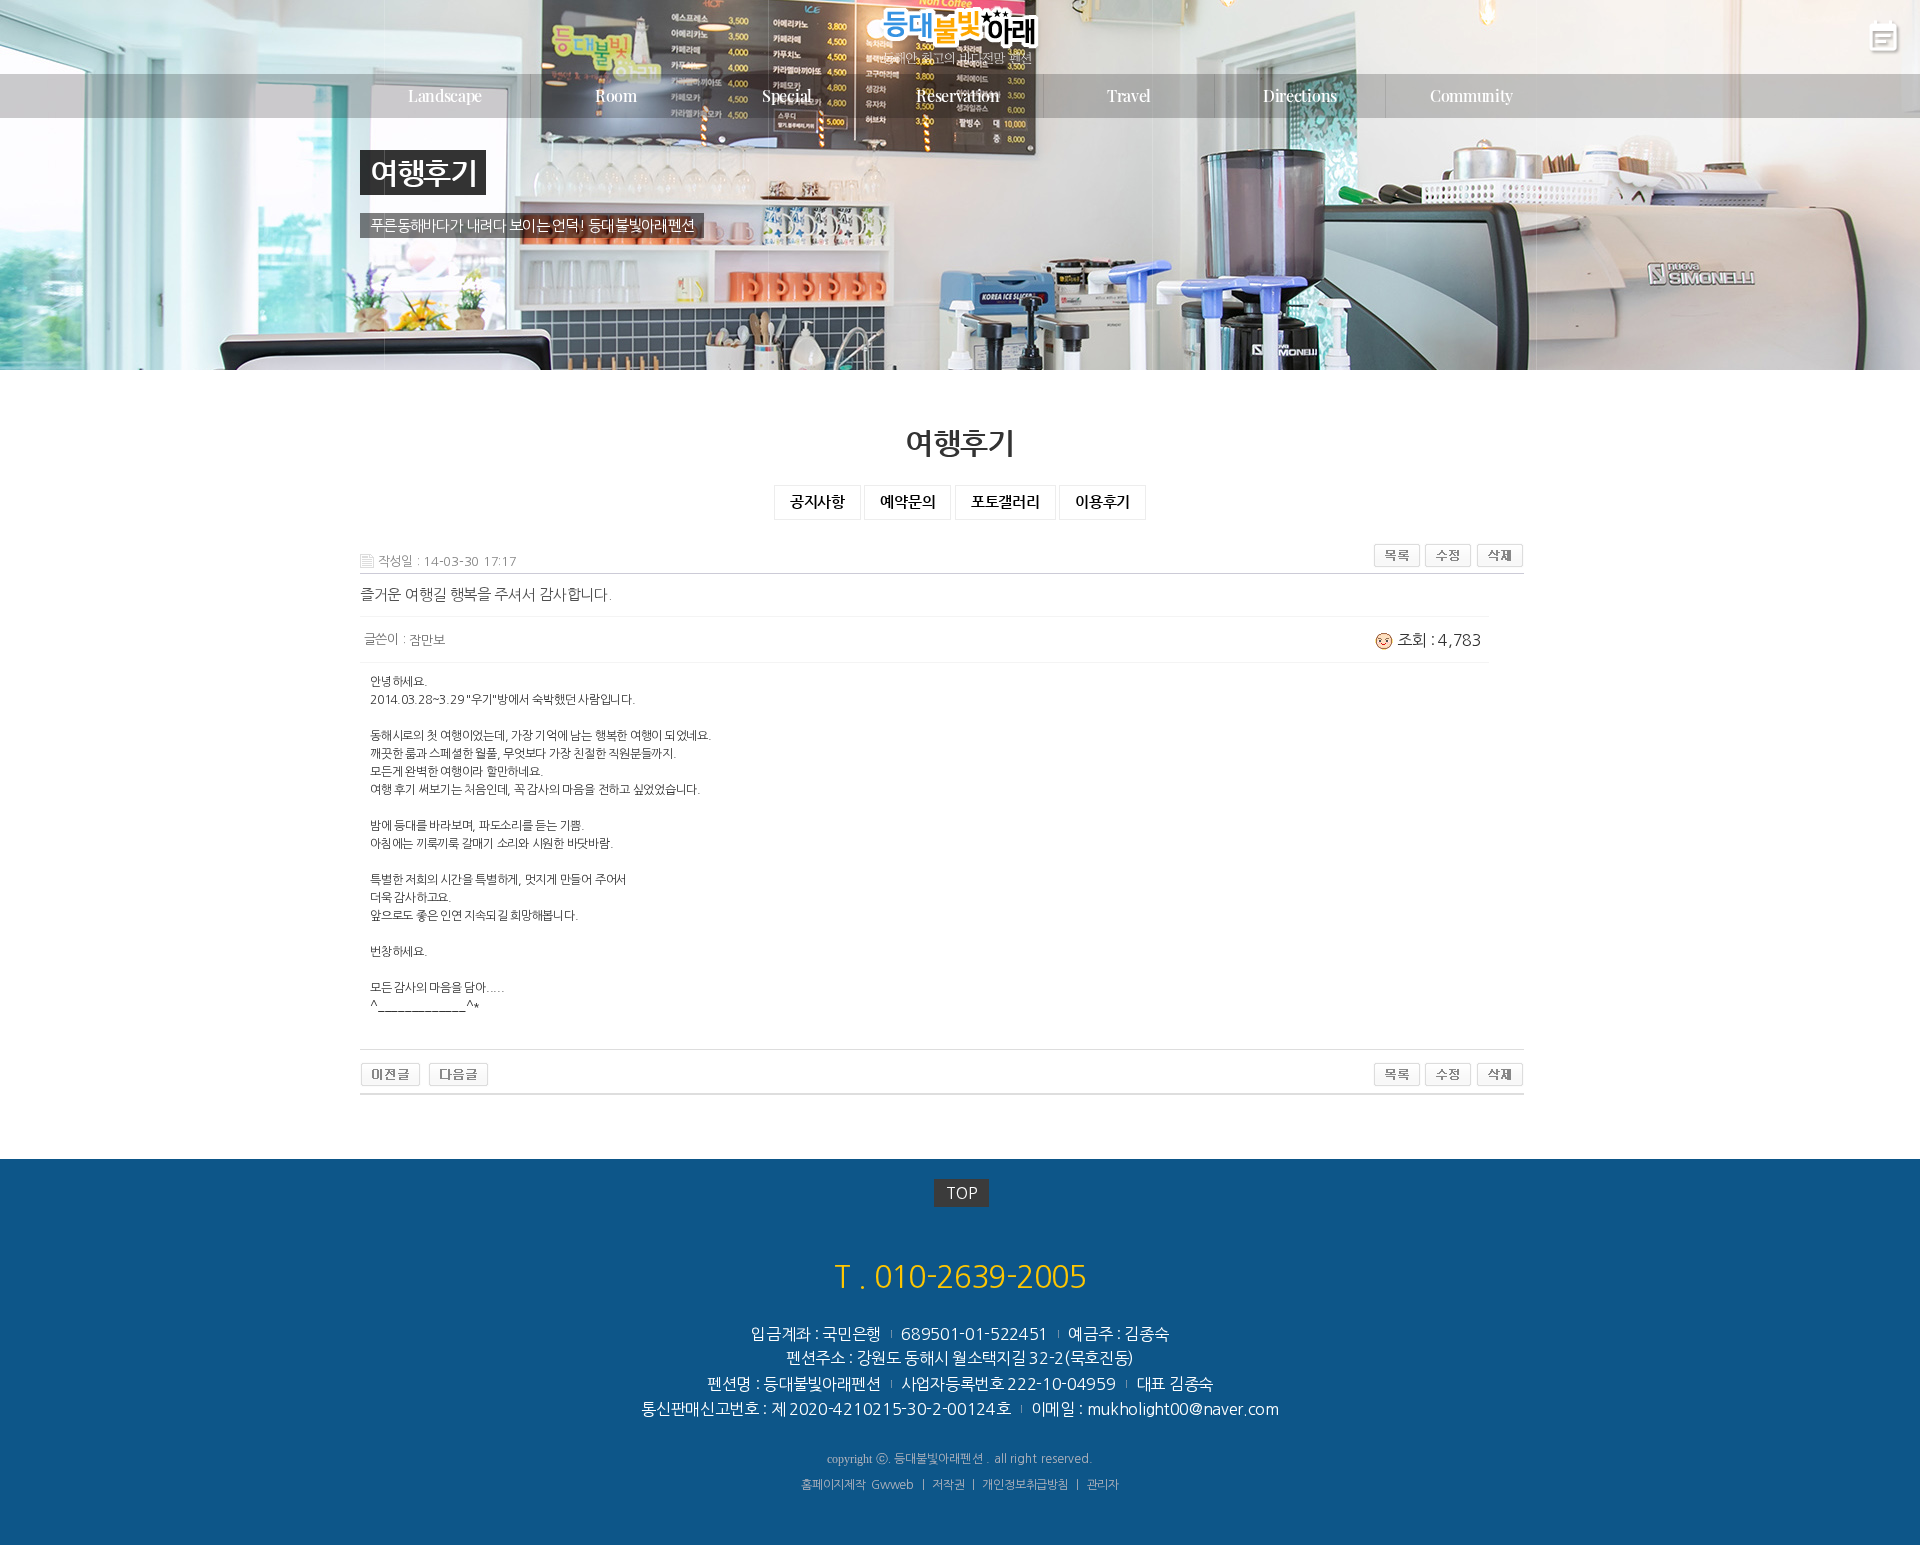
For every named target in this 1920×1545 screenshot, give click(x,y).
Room (616, 95)
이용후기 (1102, 501)
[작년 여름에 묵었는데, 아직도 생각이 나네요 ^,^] (390, 1072)
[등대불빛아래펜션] (959, 35)
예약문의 (907, 501)
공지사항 (817, 501)
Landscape (445, 95)
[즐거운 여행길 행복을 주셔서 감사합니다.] (458, 1072)
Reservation (957, 95)
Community (1471, 95)
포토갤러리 (1005, 501)
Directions (1300, 95)
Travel (1129, 95)
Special (787, 95)
